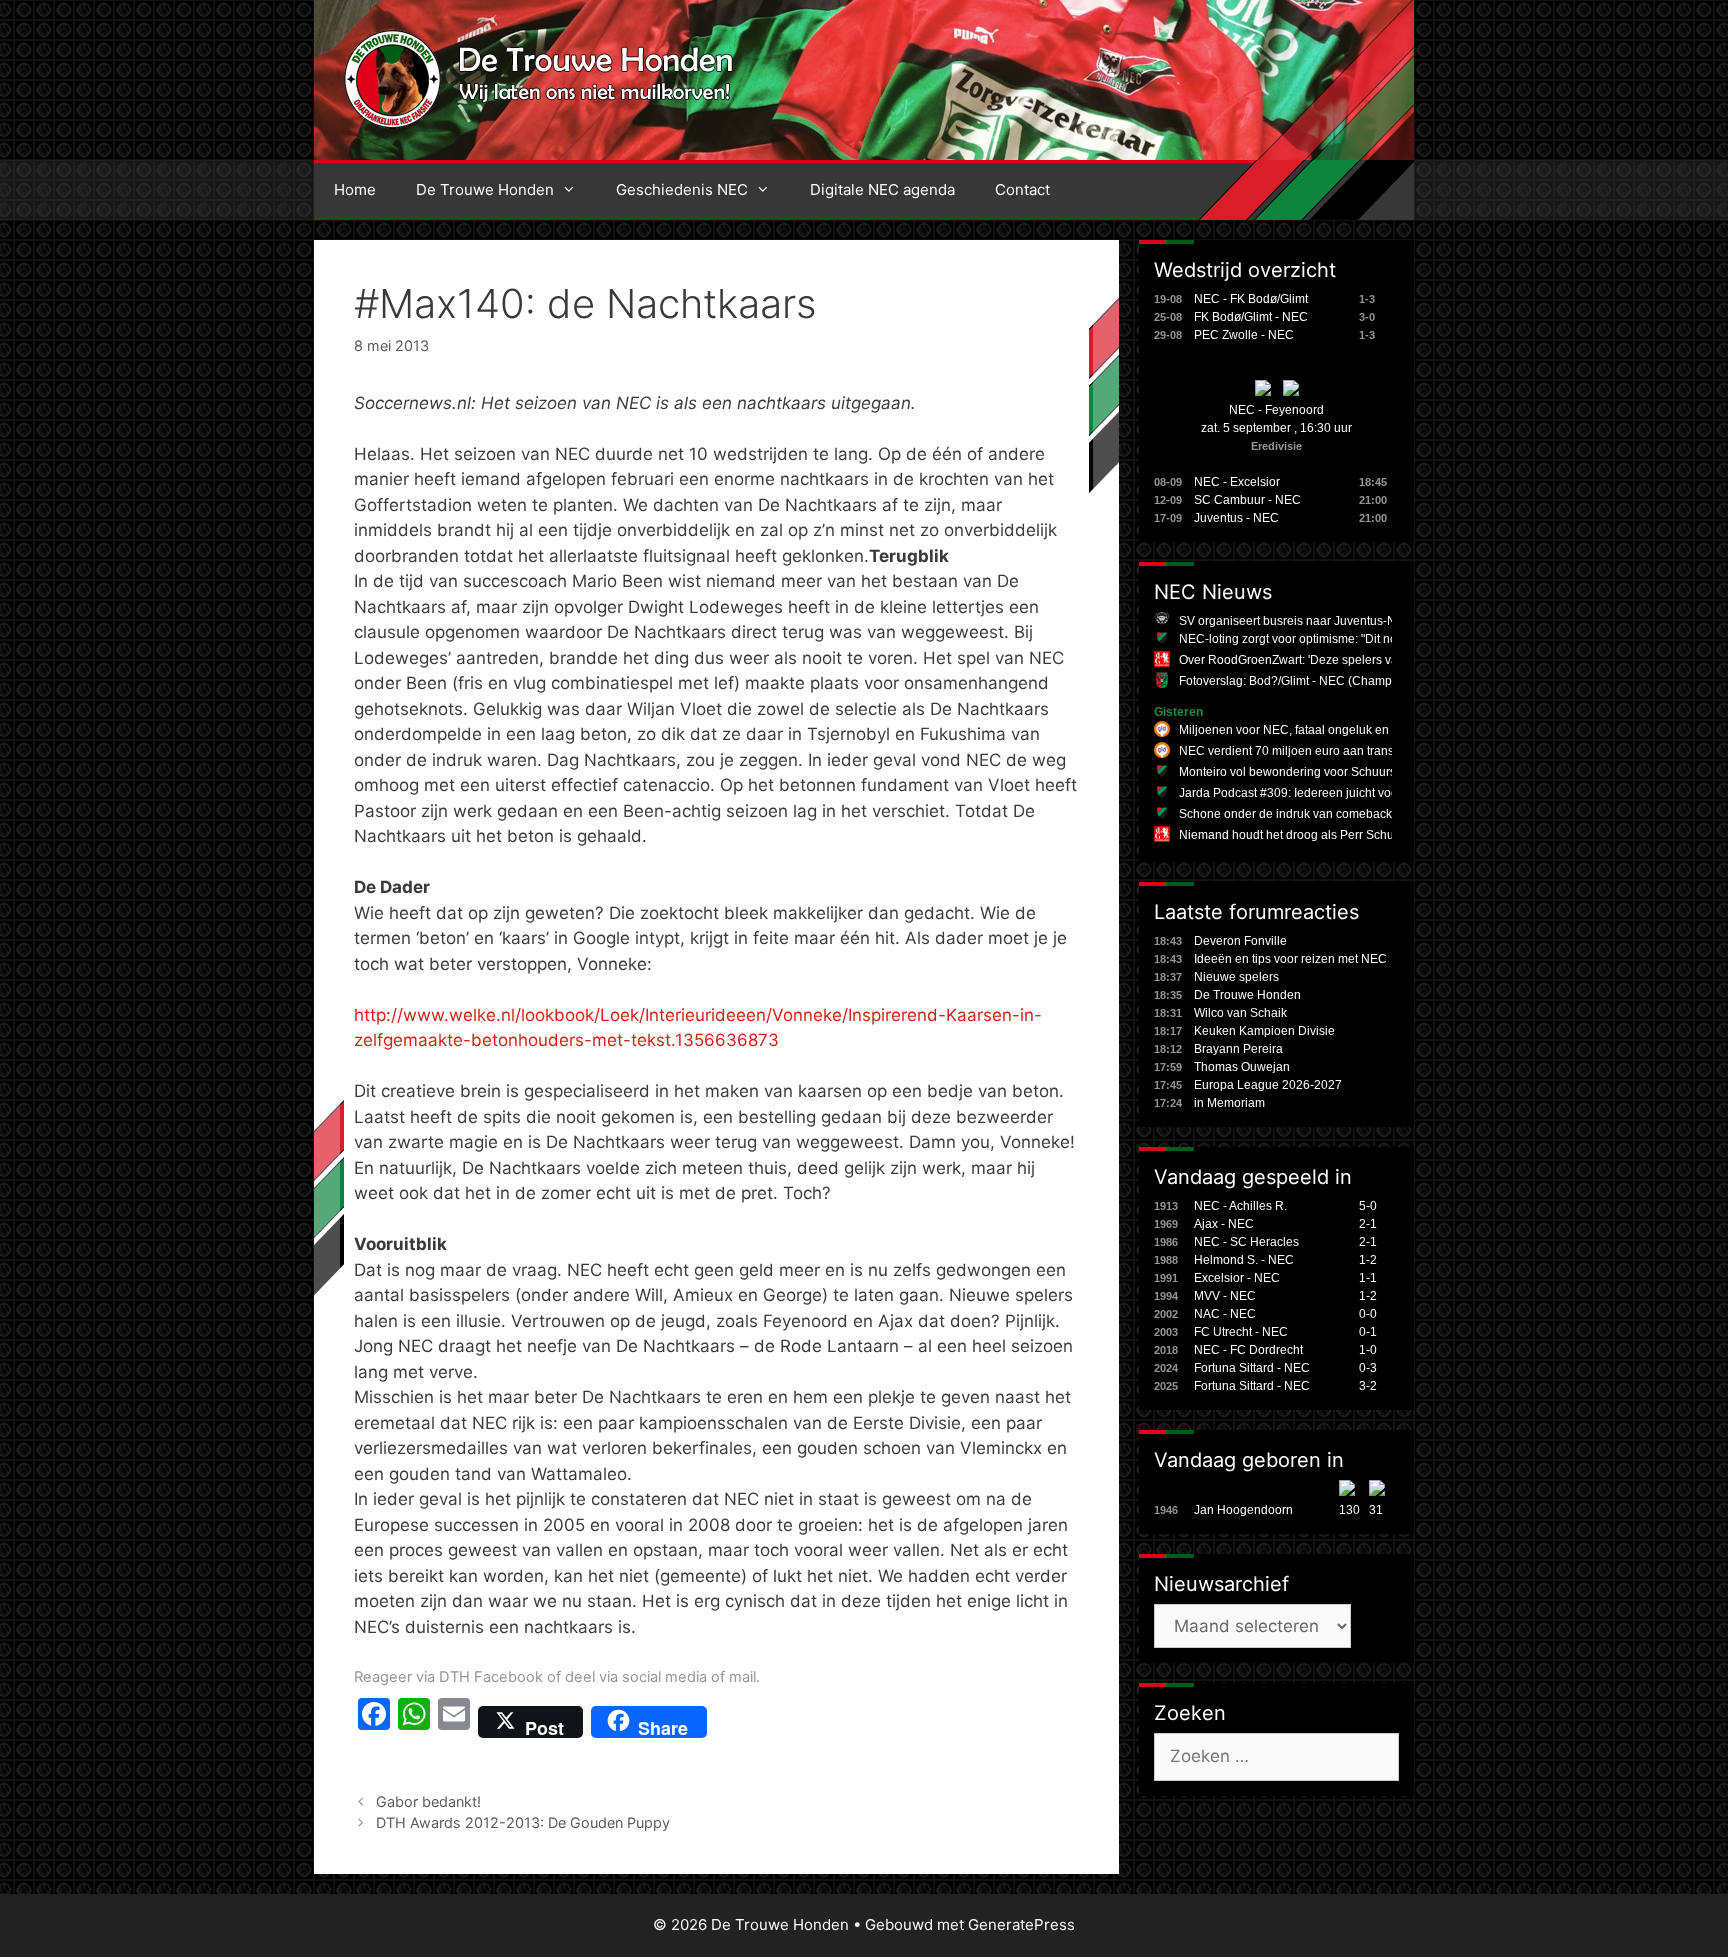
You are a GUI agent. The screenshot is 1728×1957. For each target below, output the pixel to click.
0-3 (1368, 1368)
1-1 (1368, 1278)
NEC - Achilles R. (1240, 1206)
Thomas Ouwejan (1242, 1067)
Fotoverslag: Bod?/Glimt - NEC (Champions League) (1321, 681)
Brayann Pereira (1238, 1049)
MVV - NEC (1225, 1296)
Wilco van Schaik (1240, 1013)
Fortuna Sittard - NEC (1252, 1368)
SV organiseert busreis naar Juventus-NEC (1296, 621)
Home (355, 189)
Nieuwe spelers (1236, 977)
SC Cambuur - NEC (1247, 500)
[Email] (454, 1722)
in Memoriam (1229, 1103)
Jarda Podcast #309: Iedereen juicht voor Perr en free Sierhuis (1348, 793)
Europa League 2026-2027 (1268, 1085)
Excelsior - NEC (1237, 1278)
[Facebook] (374, 1722)
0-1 (1368, 1332)
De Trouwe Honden (485, 189)
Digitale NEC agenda (882, 189)
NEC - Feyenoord (1276, 410)
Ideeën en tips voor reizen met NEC (1290, 959)
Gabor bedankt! (428, 1801)
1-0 (1368, 1350)
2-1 (1368, 1224)
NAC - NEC (1225, 1314)
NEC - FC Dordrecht (1248, 1350)
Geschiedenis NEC (682, 189)
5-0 (1368, 1206)
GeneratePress (1021, 1924)
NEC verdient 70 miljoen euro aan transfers (1296, 751)
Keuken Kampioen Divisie (1264, 1031)
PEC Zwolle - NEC (1244, 335)
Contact (1022, 189)
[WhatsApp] (414, 1722)
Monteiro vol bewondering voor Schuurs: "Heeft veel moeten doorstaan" (1373, 772)
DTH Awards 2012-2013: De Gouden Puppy (523, 1822)
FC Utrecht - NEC (1241, 1332)
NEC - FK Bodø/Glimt (1251, 299)
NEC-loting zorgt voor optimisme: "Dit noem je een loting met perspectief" (1376, 639)
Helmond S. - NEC (1244, 1260)
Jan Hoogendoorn (1243, 1510)
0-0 (1368, 1314)
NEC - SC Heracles (1246, 1242)
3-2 (1368, 1386)
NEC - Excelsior (1237, 482)
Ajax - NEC (1224, 1224)
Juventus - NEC (1236, 518)
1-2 (1368, 1260)
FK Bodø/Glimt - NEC (1251, 317)
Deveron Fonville (1240, 941)
